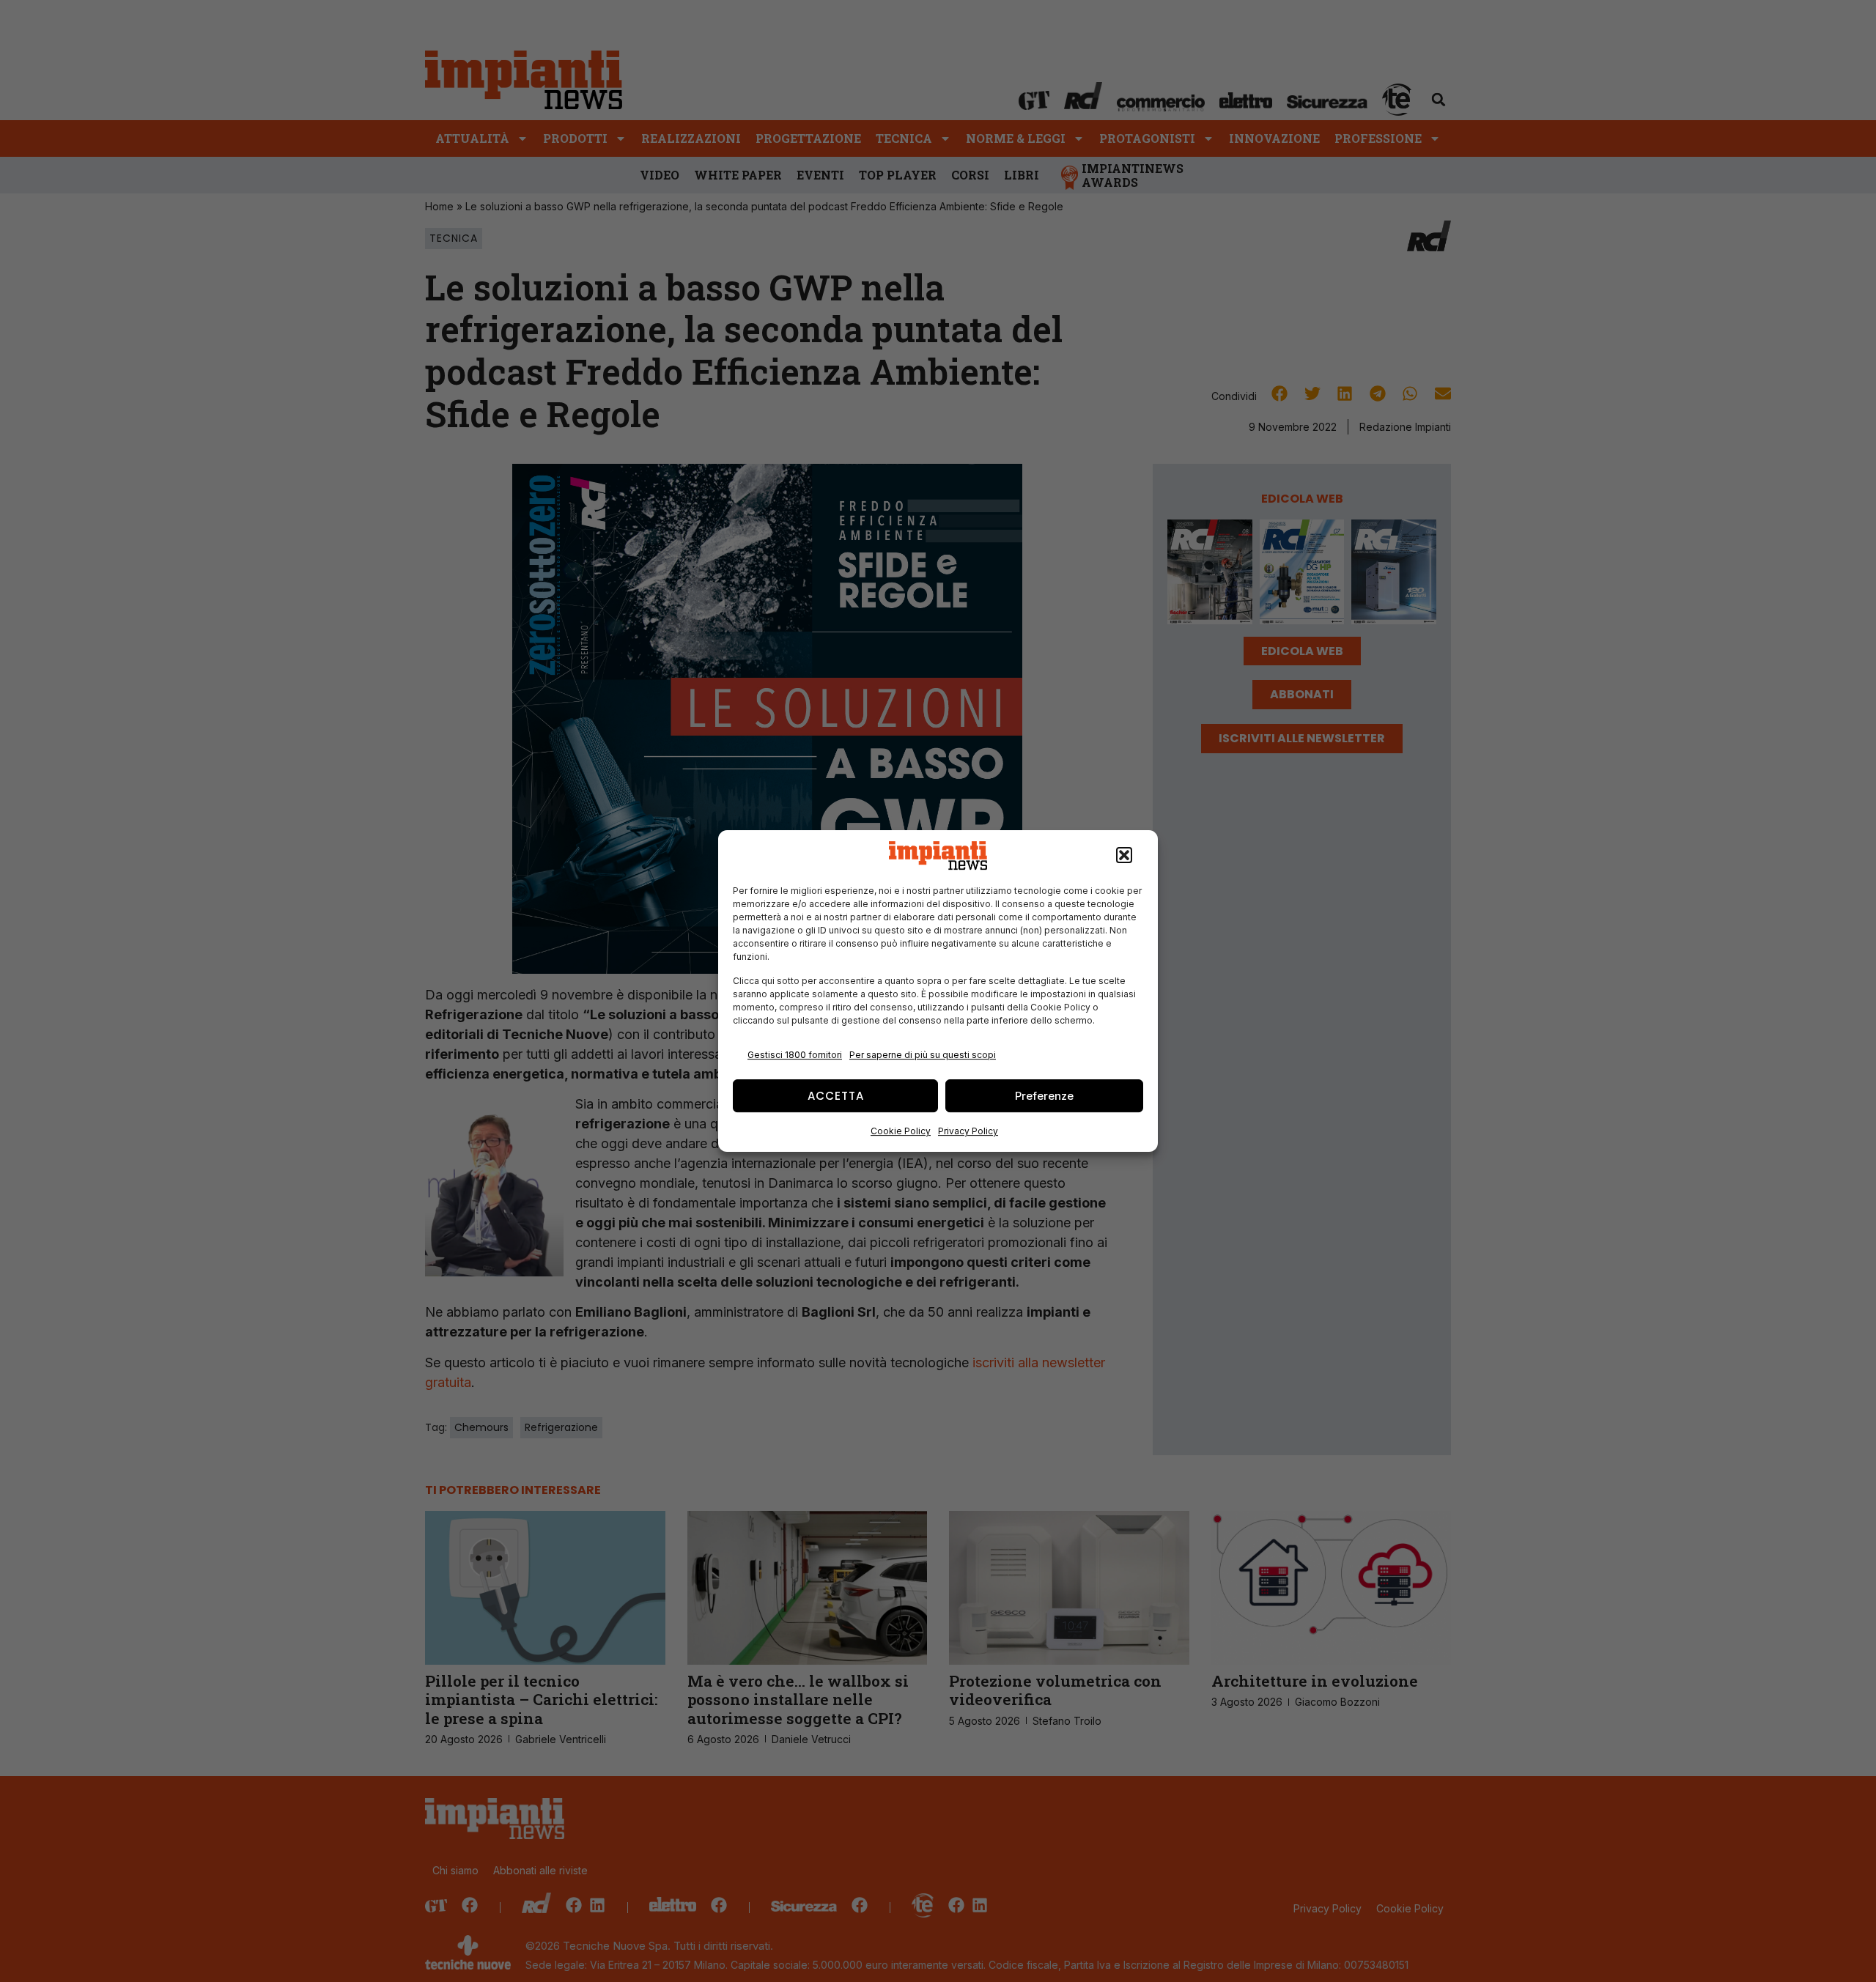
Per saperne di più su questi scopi (923, 1055)
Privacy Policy (968, 1131)
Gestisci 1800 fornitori (795, 1055)
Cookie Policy (901, 1131)
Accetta (836, 1096)
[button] (1124, 856)
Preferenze (1044, 1096)
